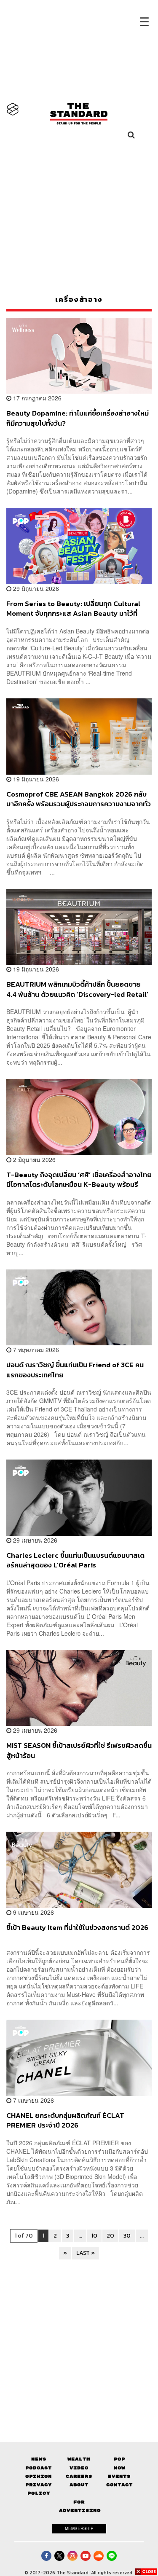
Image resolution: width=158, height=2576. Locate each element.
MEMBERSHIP (79, 2528)
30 (127, 2236)
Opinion (39, 2476)
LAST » (86, 2253)
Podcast (39, 2468)
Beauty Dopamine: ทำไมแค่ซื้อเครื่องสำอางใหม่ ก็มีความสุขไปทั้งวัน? (78, 418)
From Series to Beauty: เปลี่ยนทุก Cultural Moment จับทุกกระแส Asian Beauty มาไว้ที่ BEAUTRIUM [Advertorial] (73, 608)
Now (119, 2468)
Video (79, 2468)
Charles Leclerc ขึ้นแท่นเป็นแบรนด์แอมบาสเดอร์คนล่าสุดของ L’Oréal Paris (75, 1560)
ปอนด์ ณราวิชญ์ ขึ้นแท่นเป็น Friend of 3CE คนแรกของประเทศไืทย (75, 1370)
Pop (119, 2459)
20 (110, 2236)
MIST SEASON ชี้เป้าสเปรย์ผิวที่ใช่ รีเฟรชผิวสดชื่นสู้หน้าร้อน (79, 1750)
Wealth (79, 2459)
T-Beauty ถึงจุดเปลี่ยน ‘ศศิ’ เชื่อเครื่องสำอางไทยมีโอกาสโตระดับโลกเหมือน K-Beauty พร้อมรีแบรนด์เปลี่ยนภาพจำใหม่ (79, 1179)
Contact (119, 2485)
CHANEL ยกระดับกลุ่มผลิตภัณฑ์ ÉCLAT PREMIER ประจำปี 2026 (65, 2120)
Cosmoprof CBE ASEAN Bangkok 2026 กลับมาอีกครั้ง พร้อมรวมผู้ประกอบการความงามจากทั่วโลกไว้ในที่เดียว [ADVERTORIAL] (79, 799)
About (79, 2485)
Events (119, 2476)
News (39, 2459)
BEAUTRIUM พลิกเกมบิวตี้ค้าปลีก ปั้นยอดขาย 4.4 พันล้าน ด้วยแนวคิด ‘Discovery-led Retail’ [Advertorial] (77, 989)
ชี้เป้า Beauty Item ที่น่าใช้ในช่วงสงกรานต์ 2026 (77, 1928)
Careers (79, 2476)
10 (94, 2236)
